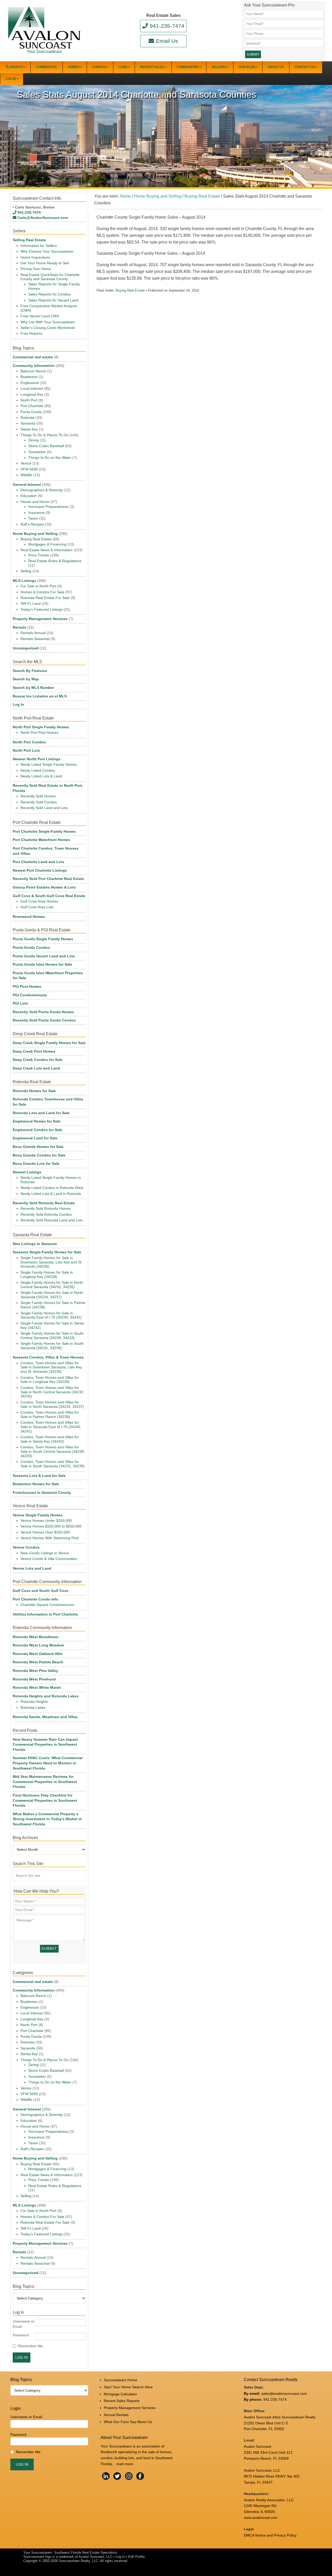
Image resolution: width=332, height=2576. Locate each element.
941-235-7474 (167, 26)
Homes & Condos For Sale (42, 592)
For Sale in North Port (38, 586)
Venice (26, 463)
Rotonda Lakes (33, 1707)
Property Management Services (40, 619)
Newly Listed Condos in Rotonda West (52, 1188)
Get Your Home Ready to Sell (45, 263)
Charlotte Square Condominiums (47, 1605)
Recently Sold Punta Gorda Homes (43, 1012)
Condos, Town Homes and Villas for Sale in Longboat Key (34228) (50, 1380)
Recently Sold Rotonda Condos (46, 1214)
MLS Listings (24, 581)
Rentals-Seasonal (35, 639)
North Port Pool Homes (39, 732)
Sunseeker (37, 452)
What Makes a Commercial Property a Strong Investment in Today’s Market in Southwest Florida (47, 1819)
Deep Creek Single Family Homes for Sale (49, 1043)
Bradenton (29, 377)
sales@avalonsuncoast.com (284, 2393)
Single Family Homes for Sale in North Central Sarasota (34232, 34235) (52, 1285)
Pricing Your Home (36, 269)
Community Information (34, 366)
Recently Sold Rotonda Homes (46, 1208)
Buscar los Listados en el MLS (40, 696)
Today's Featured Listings (41, 609)
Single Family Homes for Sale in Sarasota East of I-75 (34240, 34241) (51, 1315)
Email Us (167, 41)
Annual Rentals (116, 2415)
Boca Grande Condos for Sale (39, 1155)
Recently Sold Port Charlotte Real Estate (48, 879)
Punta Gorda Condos (31, 947)
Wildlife (26, 475)
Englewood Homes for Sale (37, 1121)
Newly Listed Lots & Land (41, 776)
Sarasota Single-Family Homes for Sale (47, 1252)
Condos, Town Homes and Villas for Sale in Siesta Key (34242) (50, 1439)
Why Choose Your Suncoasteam (47, 251)
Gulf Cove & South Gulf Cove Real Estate (49, 896)
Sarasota (28, 423)
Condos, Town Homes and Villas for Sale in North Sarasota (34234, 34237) (52, 1404)
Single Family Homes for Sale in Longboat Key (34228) (47, 1274)
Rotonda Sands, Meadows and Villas (45, 1717)
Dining (33, 440)
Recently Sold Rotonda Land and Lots (52, 1220)
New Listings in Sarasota (35, 1244)
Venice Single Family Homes (38, 1515)
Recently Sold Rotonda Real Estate (44, 1203)
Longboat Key (32, 394)
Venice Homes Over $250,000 (45, 1532)
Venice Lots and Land (32, 1568)
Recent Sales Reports (122, 2401)
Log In (18, 704)
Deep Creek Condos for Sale (38, 1060)
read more (125, 2464)
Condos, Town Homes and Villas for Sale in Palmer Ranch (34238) (50, 1414)
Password (21, 2335)
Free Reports (31, 333)
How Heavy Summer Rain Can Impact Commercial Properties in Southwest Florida (45, 1744)
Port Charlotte (32, 406)
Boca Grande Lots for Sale (36, 1163)
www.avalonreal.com (261, 2518)
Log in (120, 2557)
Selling (26, 571)
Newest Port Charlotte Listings (40, 870)
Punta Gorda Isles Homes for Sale (42, 964)
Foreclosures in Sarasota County (42, 1492)
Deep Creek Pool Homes (34, 1051)
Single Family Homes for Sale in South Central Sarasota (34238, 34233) (52, 1336)
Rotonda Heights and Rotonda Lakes (46, 1696)
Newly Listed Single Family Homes (49, 764)
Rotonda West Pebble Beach (38, 1662)
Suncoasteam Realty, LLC (78, 2561)
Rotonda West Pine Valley (35, 1671)
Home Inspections (35, 257)
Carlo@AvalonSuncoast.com (43, 218)
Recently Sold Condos (39, 802)
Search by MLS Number (33, 688)
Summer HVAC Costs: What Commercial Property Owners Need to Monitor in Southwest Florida (48, 1763)
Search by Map (26, 679)
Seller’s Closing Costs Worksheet (48, 328)
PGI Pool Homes (27, 986)
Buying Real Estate (130, 290)
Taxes (33, 518)
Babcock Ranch (33, 371)
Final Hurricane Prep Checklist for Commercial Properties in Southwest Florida (45, 1800)
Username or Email (23, 2324)
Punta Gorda (31, 412)
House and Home (35, 502)
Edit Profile (136, 2557)
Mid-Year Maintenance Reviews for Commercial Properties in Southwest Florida (45, 1782)
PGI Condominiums (30, 995)
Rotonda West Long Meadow (38, 1645)
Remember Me (30, 2346)
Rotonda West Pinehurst (34, 1679)
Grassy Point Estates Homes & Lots (44, 887)
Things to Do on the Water (50, 458)
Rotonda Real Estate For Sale (45, 598)
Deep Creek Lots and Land (36, 1068)
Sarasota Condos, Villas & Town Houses (48, 1357)
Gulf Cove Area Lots (37, 907)
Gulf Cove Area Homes (39, 901)
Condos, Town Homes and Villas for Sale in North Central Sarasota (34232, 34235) (52, 1392)
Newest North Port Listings (37, 759)
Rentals (19, 627)
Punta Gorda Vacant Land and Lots (44, 956)
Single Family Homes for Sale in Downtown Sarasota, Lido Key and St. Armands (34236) (51, 1262)
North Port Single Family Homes (41, 727)
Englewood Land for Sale (35, 1138)
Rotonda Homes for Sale (34, 1091)
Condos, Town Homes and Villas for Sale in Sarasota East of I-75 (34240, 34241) (51, 1427)
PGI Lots (20, 1003)
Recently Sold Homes (38, 796)
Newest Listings (27, 1172)
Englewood (30, 383)
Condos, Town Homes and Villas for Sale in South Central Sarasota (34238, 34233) (53, 1451)
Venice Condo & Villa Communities (49, 1559)
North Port (29, 400)
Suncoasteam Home (120, 2380)
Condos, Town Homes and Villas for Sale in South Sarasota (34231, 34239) (53, 1464)
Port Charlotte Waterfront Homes (41, 840)
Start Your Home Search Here (128, 2387)
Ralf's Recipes (32, 524)
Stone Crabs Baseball (46, 446)
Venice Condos (26, 1547)
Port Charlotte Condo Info (36, 1599)
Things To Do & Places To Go (44, 435)
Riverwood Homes (29, 917)
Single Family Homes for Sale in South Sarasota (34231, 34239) (52, 1346)
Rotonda (27, 418)
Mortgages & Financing (47, 544)
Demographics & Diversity (42, 490)
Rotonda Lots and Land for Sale (41, 1113)
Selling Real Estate (29, 240)
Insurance (36, 513)
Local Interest (32, 388)
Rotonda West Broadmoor (36, 1637)
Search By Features (30, 671)
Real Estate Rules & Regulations (55, 561)
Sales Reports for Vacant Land (53, 300)
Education (29, 496)
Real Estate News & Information (47, 550)
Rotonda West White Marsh (37, 1687)
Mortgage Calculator (120, 2394)
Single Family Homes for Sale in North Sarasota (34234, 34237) (52, 1295)
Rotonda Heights (34, 1701)
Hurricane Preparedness (48, 507)
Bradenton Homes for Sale (36, 1484)
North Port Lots (26, 750)
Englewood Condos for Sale (37, 1130)
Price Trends (39, 555)
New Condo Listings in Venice (45, 1553)
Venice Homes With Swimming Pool (50, 1538)
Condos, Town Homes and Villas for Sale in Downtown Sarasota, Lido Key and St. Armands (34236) (51, 1367)
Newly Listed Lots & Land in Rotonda (51, 1194)
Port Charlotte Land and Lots (39, 862)
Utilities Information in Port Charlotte (45, 1614)
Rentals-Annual (33, 633)
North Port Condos (29, 742)
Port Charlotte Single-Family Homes (44, 831)
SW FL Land (31, 603)
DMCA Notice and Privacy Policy (270, 2535)
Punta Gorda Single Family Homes (43, 939)
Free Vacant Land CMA (40, 316)
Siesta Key (29, 429)
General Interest (27, 485)
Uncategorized (26, 648)
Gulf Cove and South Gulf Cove (41, 1591)
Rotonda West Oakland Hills (38, 1654)
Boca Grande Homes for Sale (38, 1147)
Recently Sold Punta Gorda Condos (44, 1020)
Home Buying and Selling (35, 534)
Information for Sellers (39, 246)
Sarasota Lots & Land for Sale (39, 1476)
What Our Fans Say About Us (128, 2422)
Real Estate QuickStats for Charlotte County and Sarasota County (50, 277)
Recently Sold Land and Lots (44, 808)
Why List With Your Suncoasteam (48, 322)
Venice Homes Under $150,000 (46, 1521)
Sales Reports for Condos (49, 294)
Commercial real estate (33, 357)
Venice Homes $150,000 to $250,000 (51, 1526)
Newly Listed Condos (38, 770)
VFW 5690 (29, 469)
